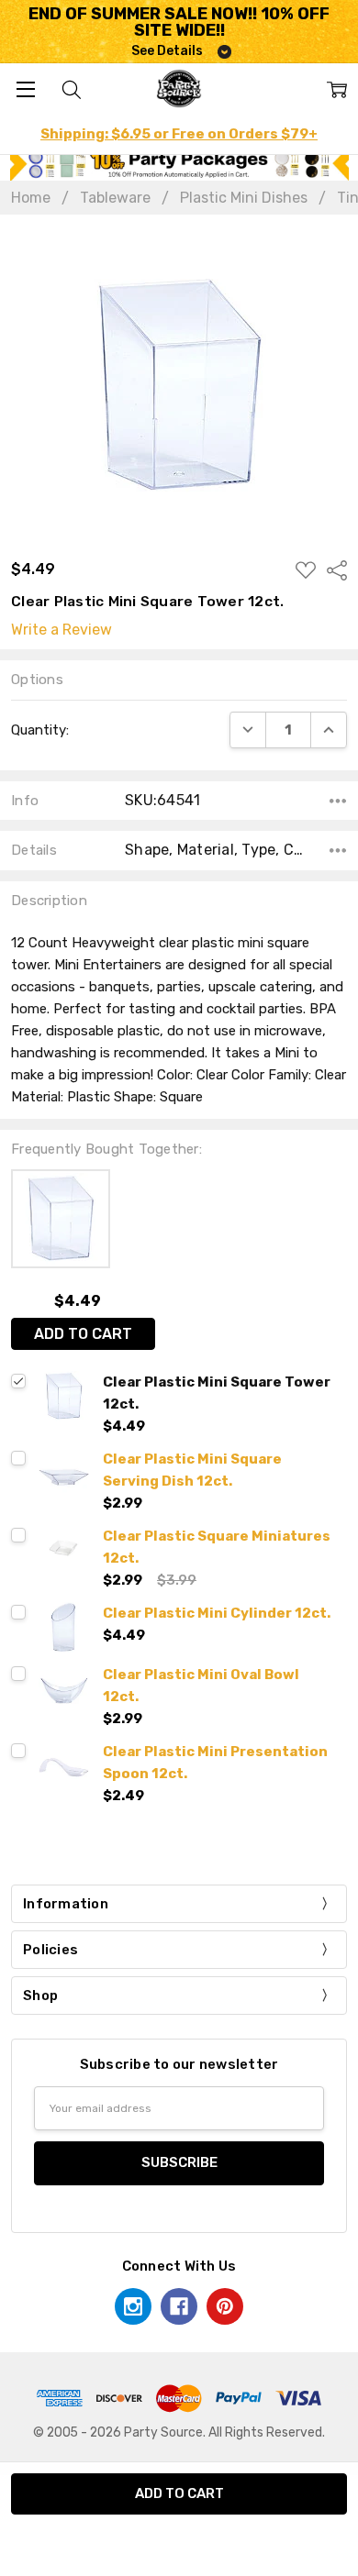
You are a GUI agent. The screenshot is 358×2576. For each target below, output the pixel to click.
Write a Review (62, 630)
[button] (179, 164)
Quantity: (40, 730)
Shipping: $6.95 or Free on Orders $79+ (179, 134)
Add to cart (83, 1334)
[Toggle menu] (25, 88)
